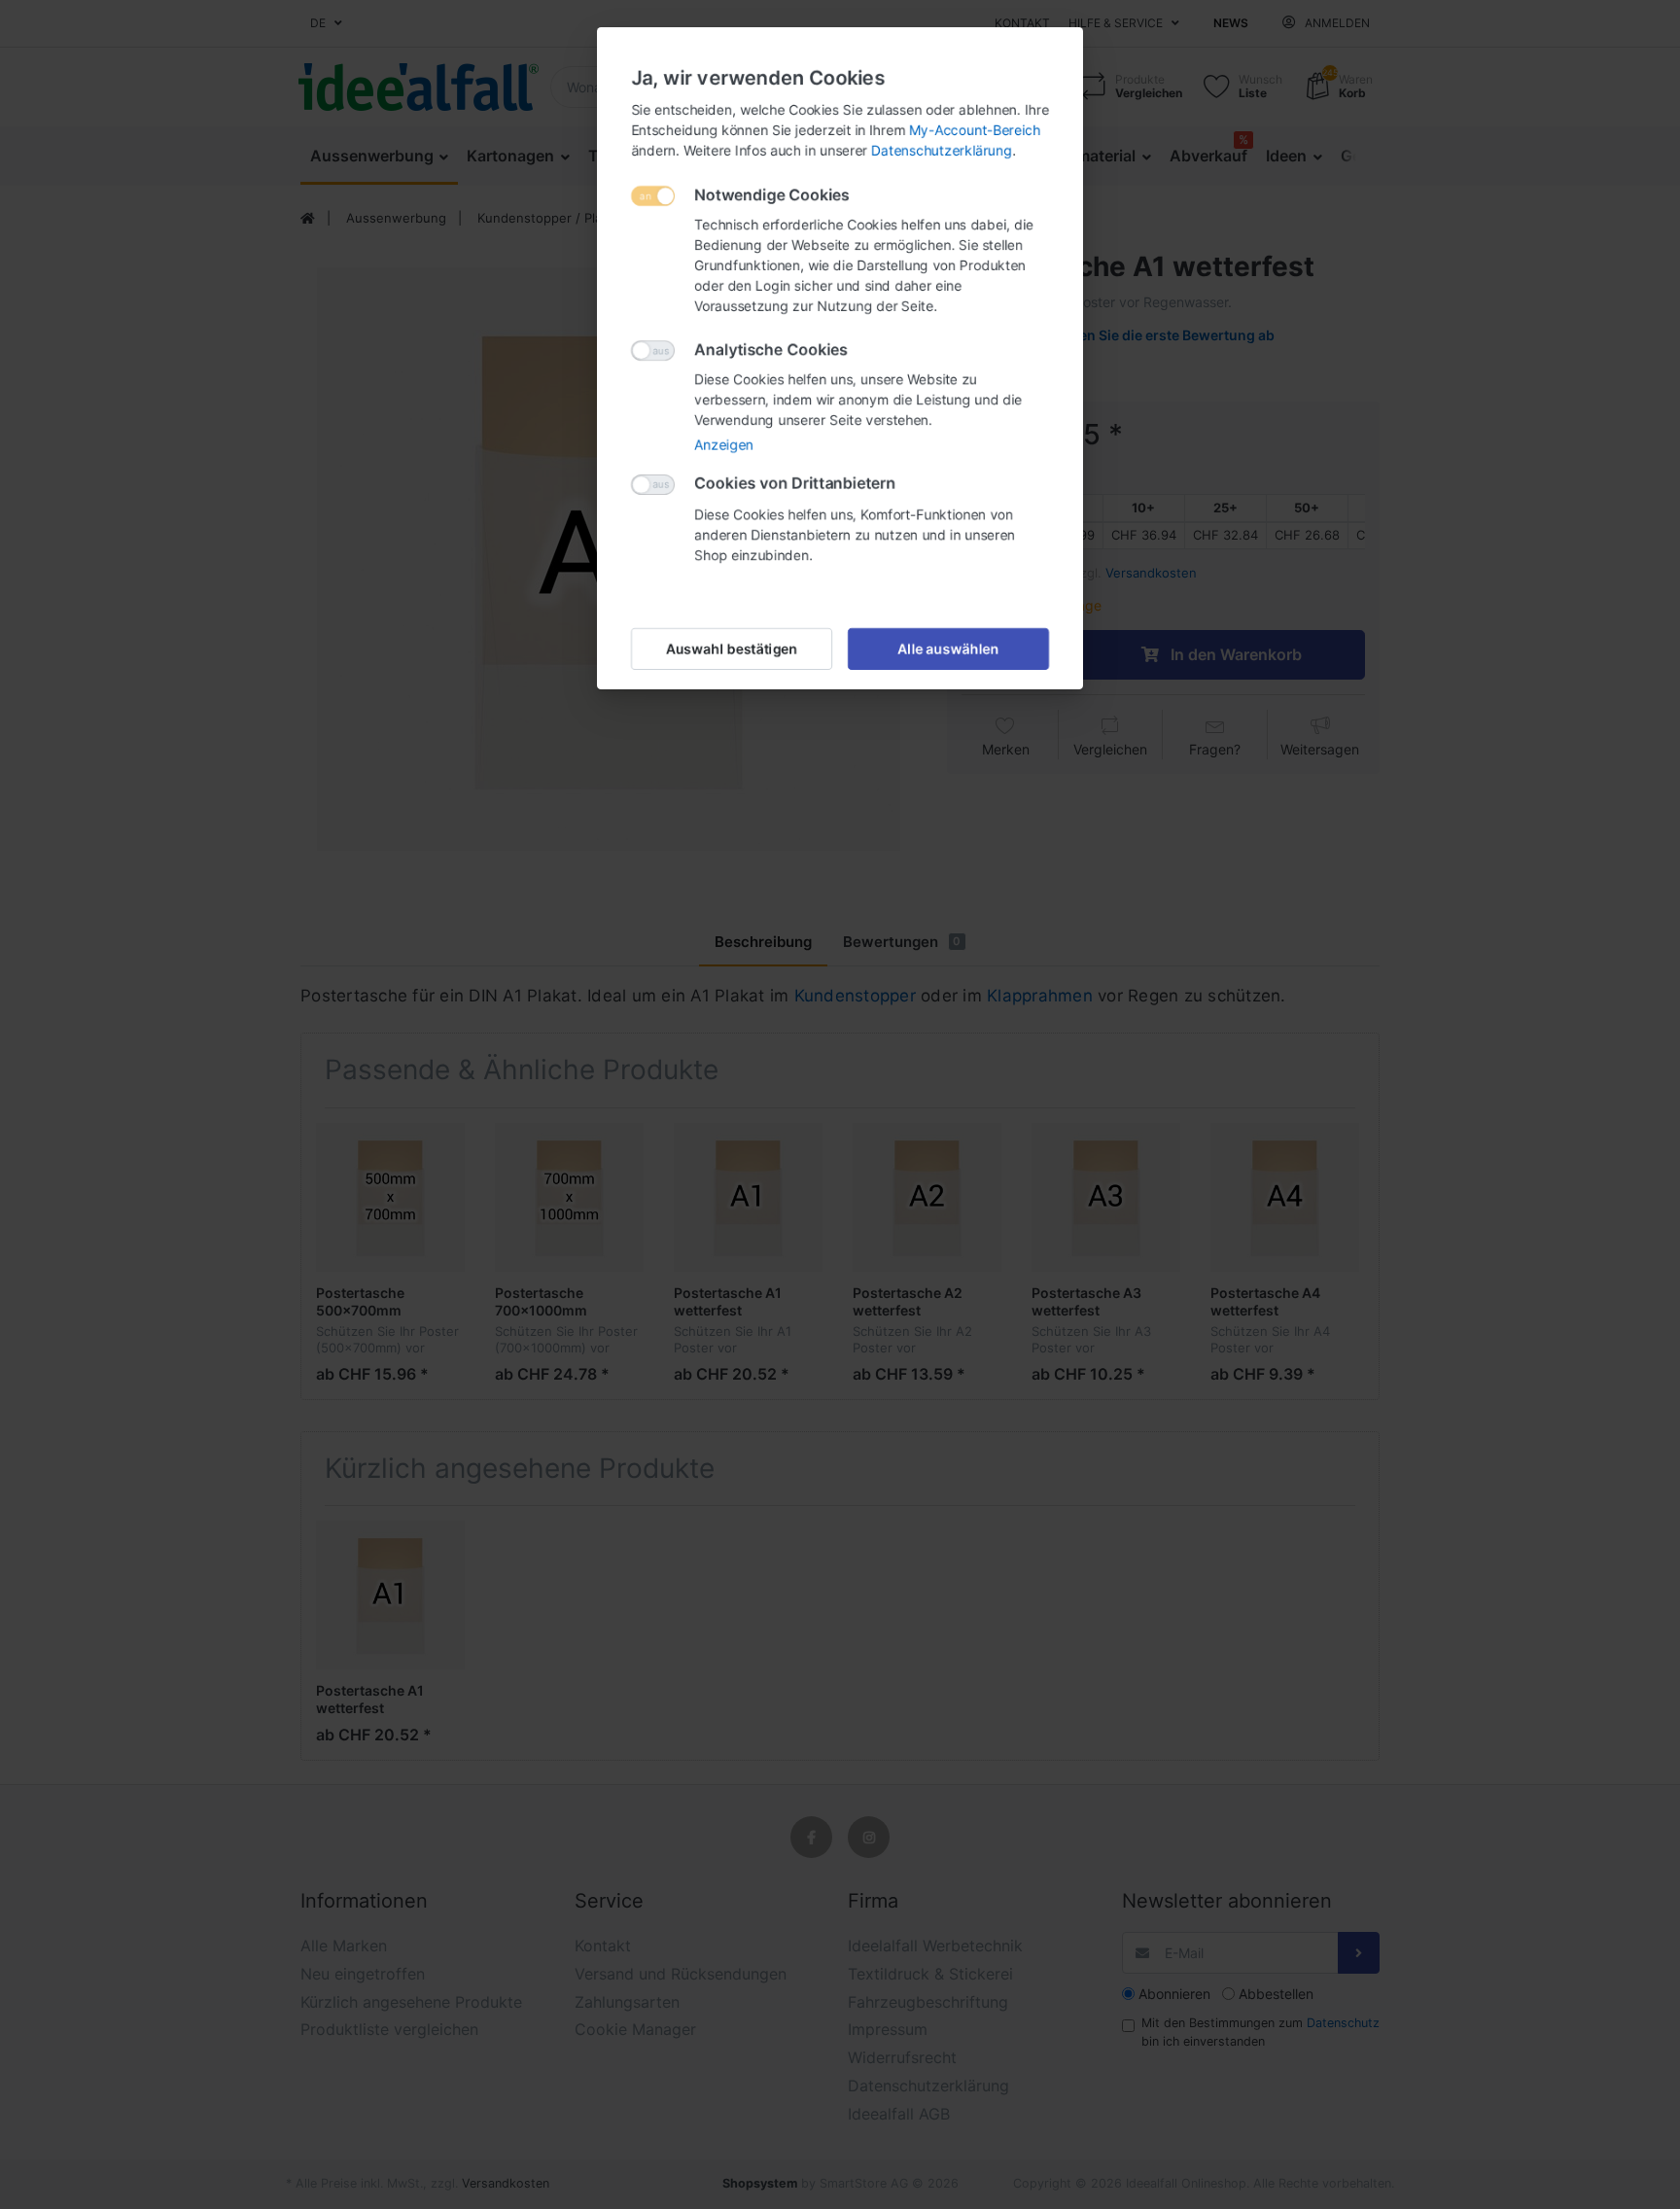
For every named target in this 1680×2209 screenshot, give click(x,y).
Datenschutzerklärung (942, 150)
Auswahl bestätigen (732, 649)
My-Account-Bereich (975, 130)
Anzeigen (724, 445)
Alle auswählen (949, 649)
